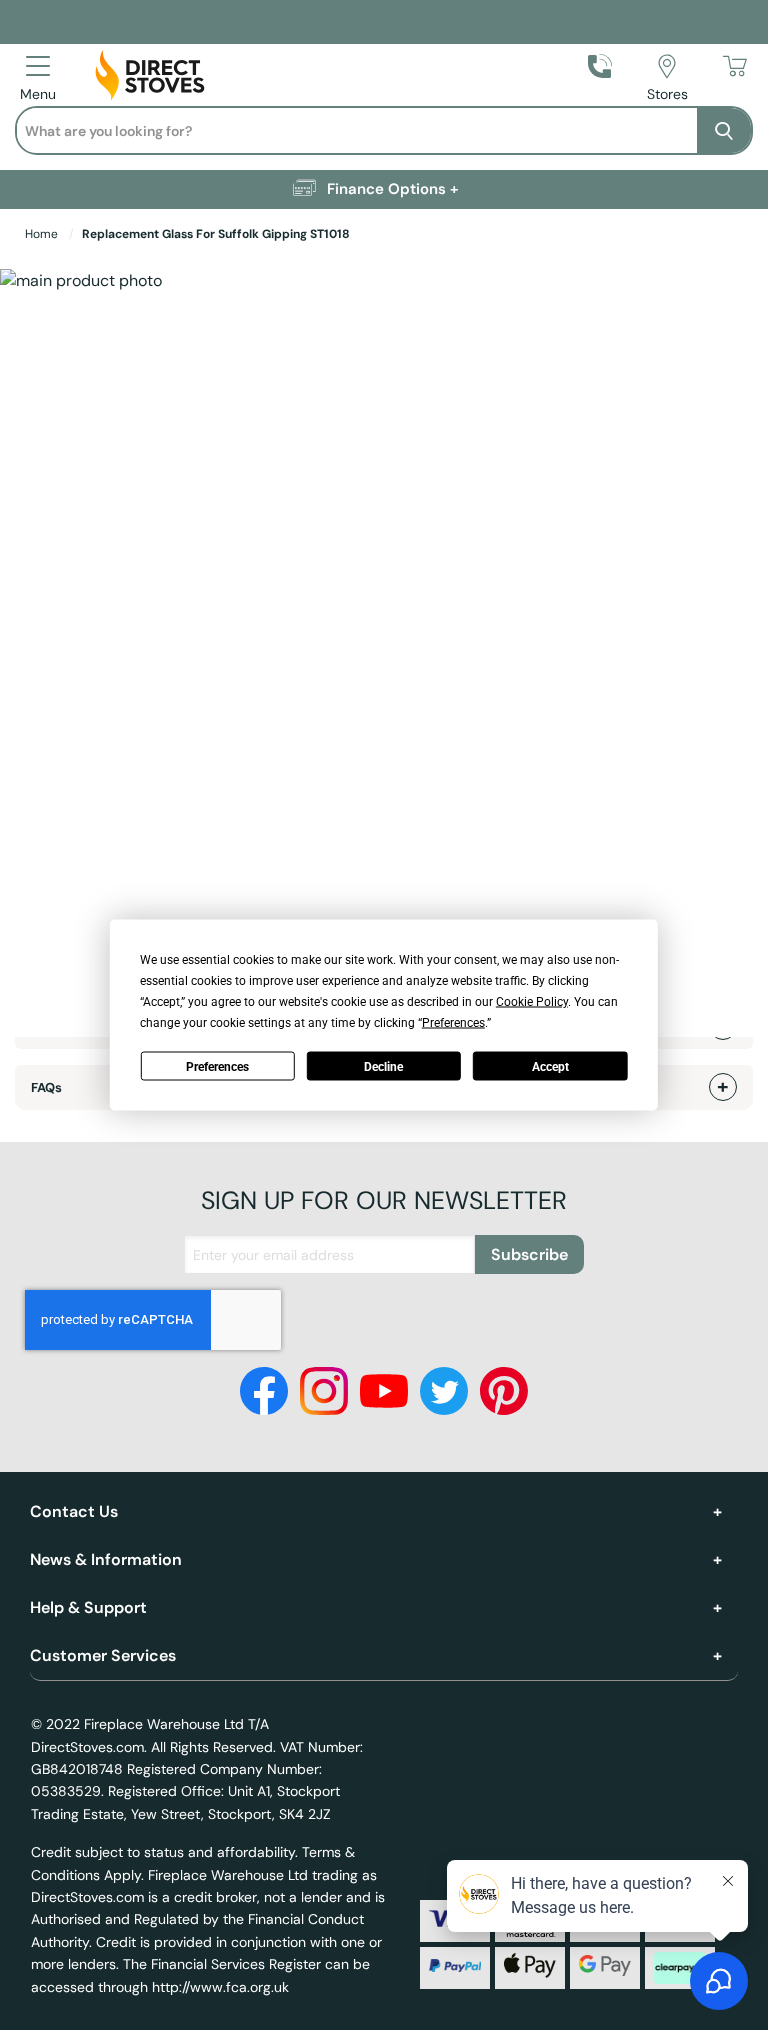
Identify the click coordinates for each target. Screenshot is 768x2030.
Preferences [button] (453, 1023)
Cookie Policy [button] (532, 1002)
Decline (383, 1066)
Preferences (217, 1066)
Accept (550, 1066)
